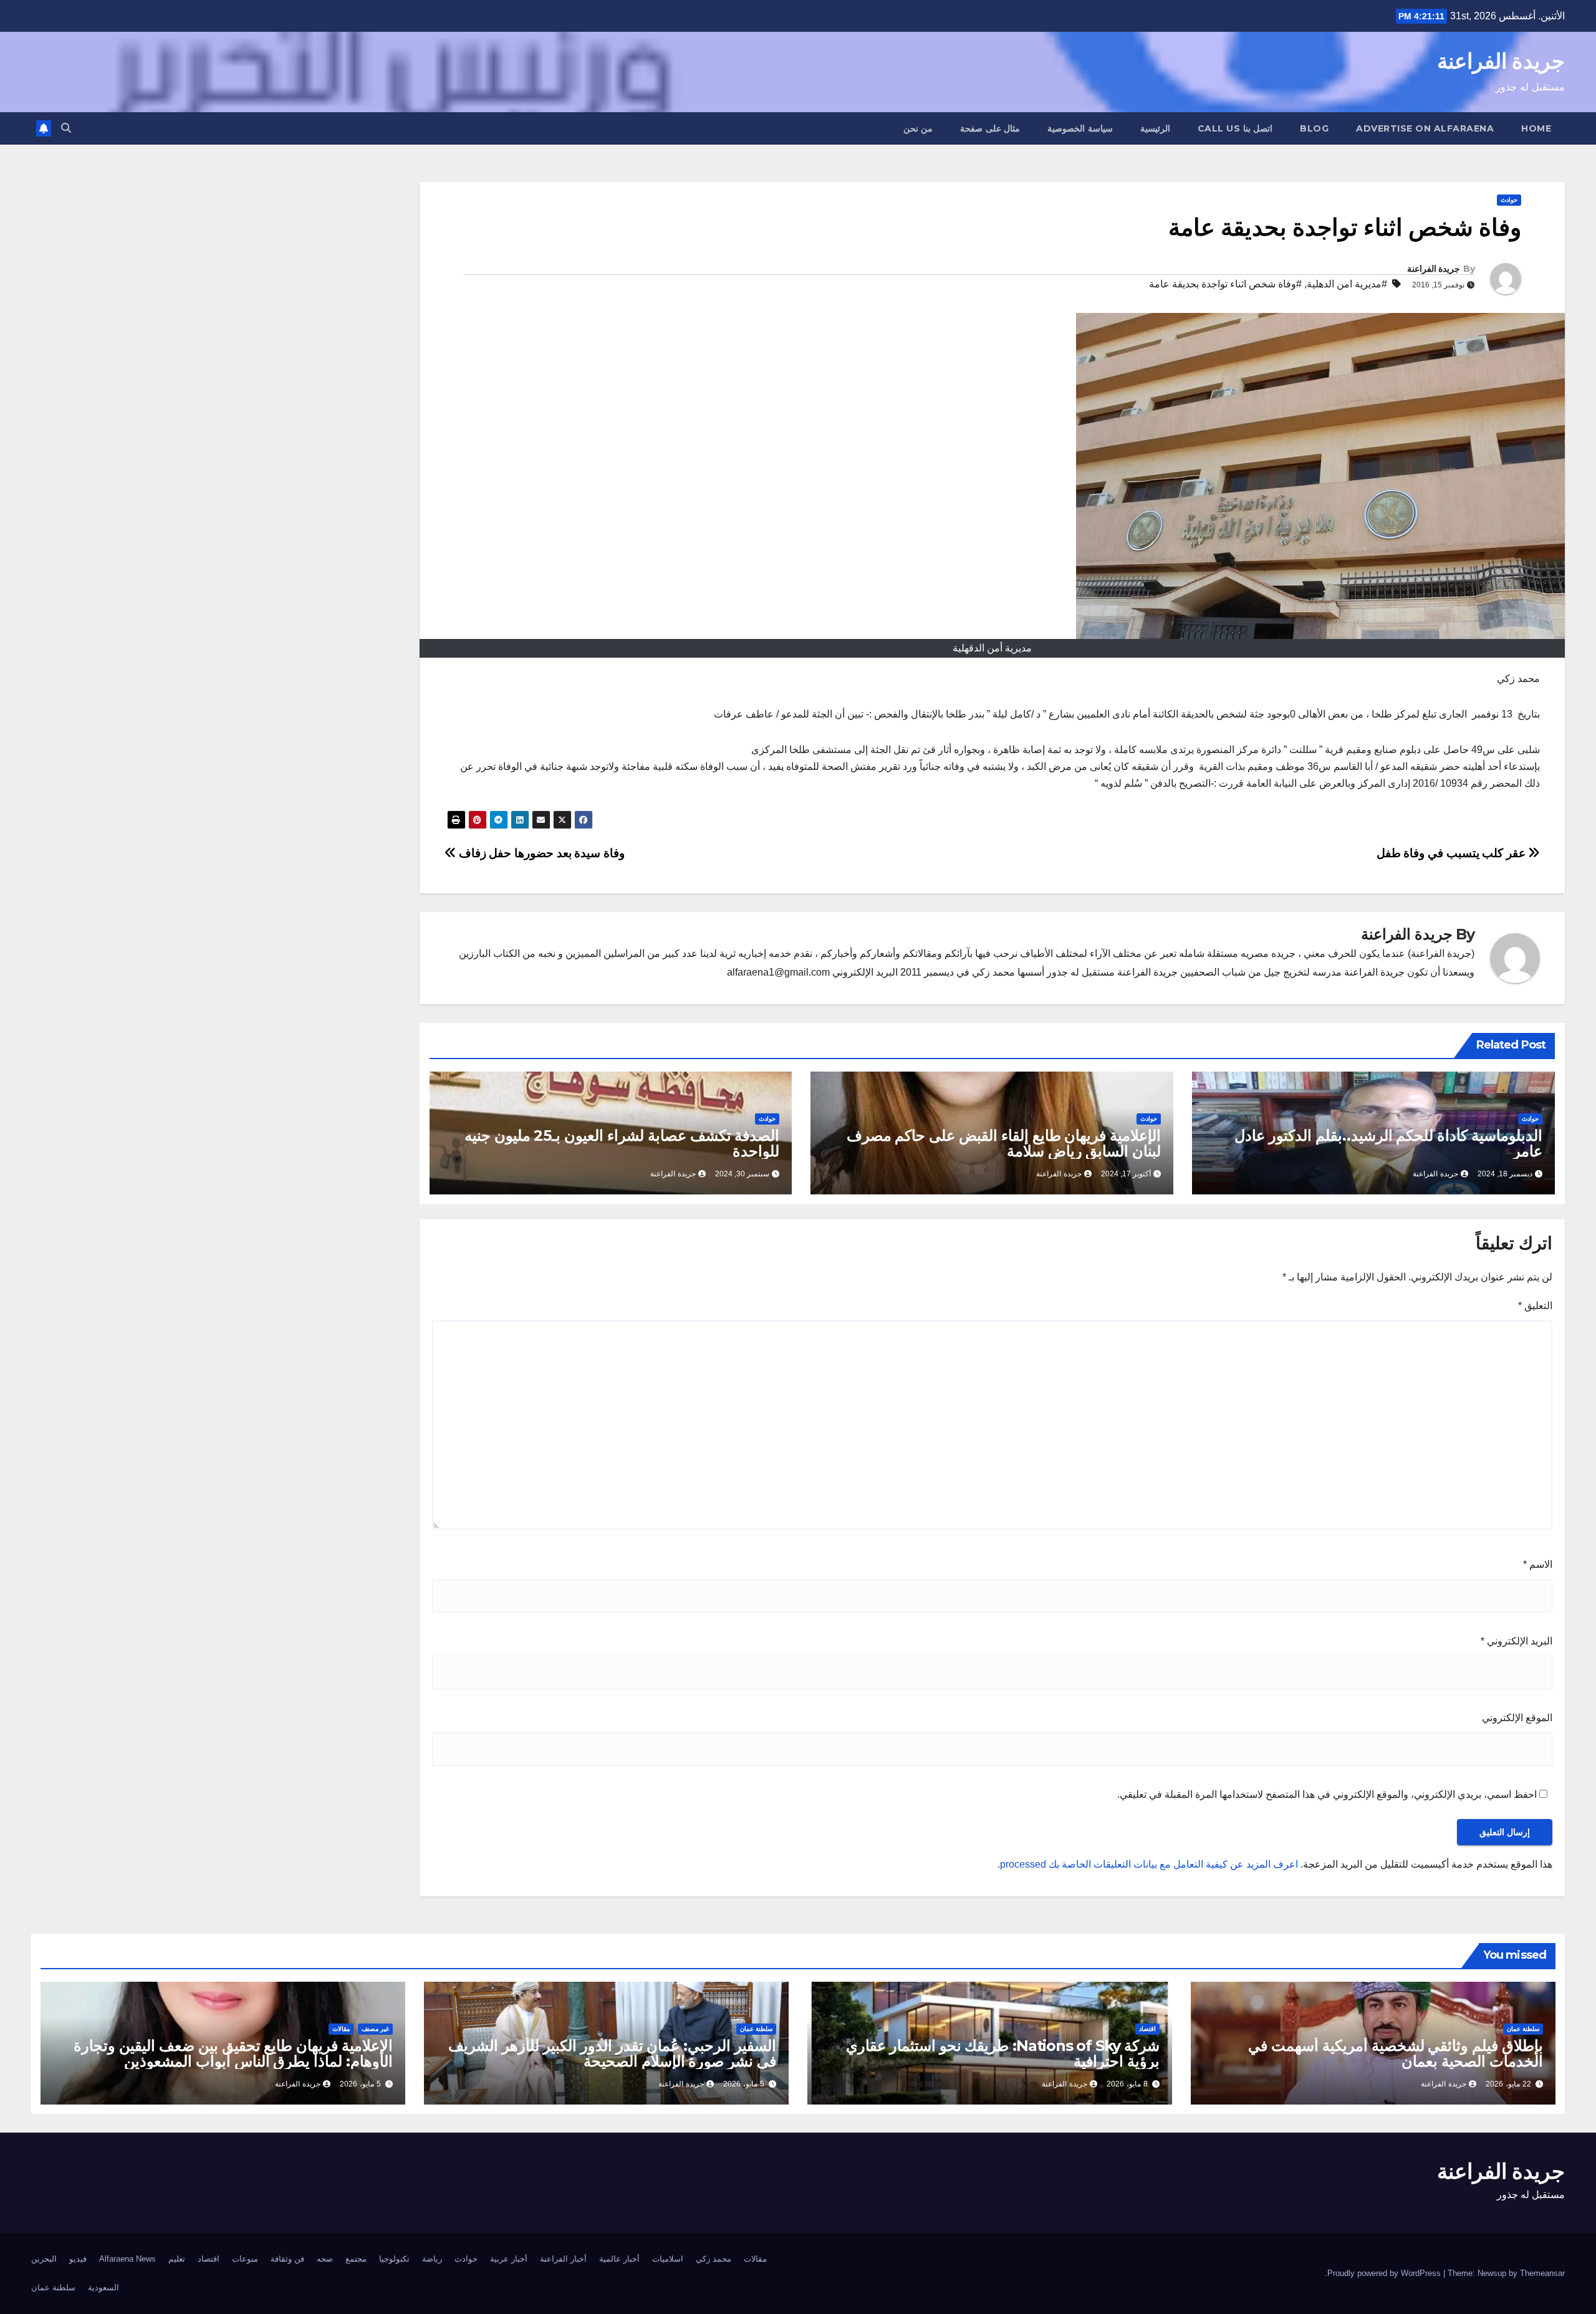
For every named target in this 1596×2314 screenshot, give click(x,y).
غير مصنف (375, 2029)
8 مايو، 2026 (1127, 2084)
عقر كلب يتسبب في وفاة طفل (1453, 853)
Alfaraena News (127, 2259)
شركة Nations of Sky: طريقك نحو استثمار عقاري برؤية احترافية (1003, 2053)
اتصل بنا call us (1235, 128)
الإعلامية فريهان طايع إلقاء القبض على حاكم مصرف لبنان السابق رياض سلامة (1004, 1143)
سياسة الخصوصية (1080, 128)
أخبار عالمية (619, 2259)
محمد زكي (714, 2259)
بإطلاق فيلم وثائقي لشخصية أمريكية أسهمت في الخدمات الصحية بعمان (1396, 2053)
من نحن (918, 128)
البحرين (44, 2259)
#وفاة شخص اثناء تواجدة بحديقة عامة (1225, 284)
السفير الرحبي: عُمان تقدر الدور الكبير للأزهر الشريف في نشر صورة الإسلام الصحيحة (612, 2053)
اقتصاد (1147, 2029)
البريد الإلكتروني (1517, 1641)
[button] (66, 128)
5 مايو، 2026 (744, 2084)
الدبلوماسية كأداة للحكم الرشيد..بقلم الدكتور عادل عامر (1388, 1143)
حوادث (1509, 200)
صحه (325, 2259)
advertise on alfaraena (1425, 128)
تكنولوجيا (394, 2259)
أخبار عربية (509, 2259)
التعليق (1535, 1306)
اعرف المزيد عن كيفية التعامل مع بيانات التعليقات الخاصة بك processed (1149, 1864)
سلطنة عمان (1523, 2029)
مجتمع (356, 2259)
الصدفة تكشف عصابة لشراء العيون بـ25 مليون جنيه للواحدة (622, 1143)
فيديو (78, 2259)
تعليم (177, 2259)
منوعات (245, 2259)
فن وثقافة (287, 2259)
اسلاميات (668, 2259)
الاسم (1538, 1564)
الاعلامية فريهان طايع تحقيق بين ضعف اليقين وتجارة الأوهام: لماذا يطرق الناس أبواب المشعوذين (233, 2053)
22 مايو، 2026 (1508, 2084)
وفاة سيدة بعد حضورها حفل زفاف (540, 853)
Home (1536, 128)
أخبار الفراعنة (563, 2259)
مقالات (341, 2029)
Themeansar (1542, 2273)
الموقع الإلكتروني (1517, 1718)
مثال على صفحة (990, 128)
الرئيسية (1155, 128)
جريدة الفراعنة (1501, 61)
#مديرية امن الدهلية (1347, 284)
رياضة (432, 2259)
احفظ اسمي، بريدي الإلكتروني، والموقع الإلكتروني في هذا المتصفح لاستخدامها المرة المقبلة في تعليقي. (1327, 1794)
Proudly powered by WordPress (1385, 2273)
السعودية (103, 2288)
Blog (1314, 128)
